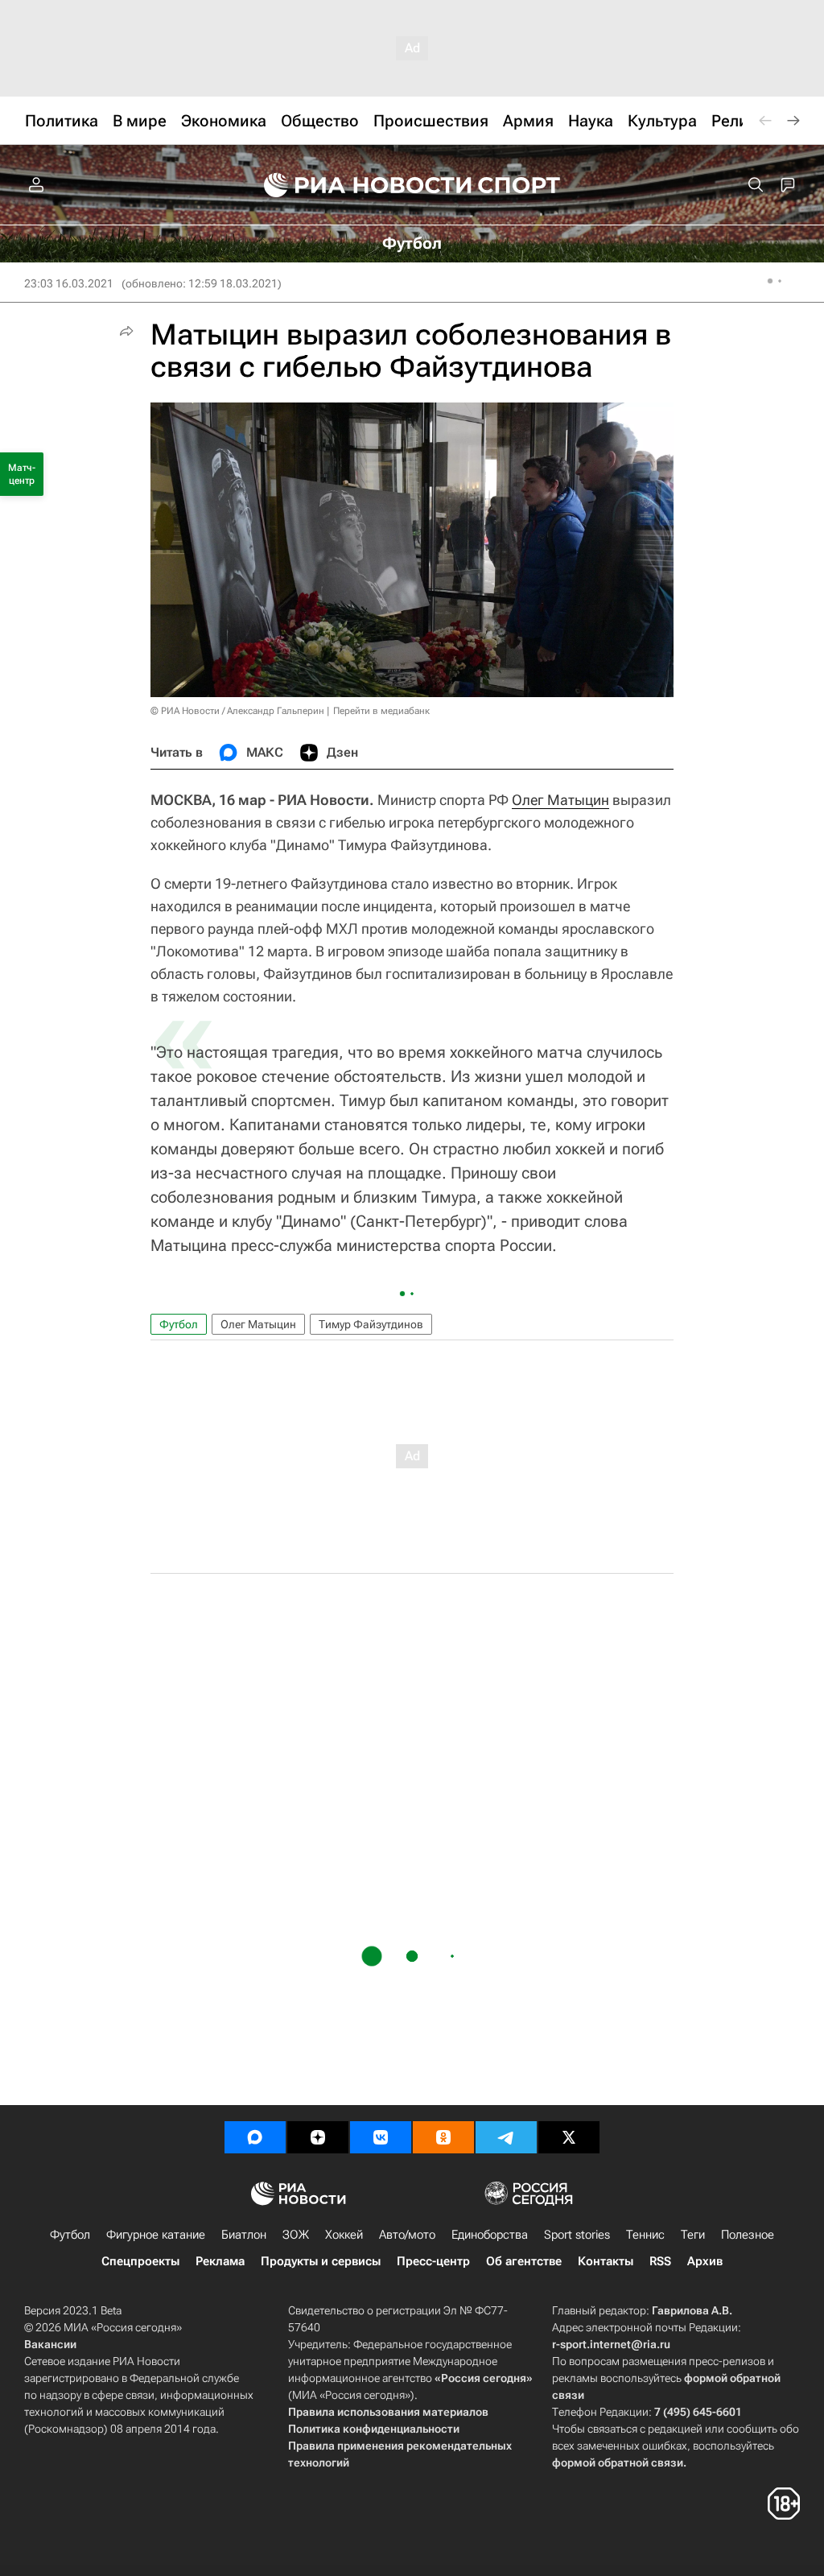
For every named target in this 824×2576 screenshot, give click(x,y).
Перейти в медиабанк (381, 711)
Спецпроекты (140, 2261)
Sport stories (577, 2235)
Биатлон (244, 2235)
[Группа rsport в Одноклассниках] (443, 2137)
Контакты (606, 2261)
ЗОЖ (296, 2235)
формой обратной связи (618, 2462)
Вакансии (50, 2344)
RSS (660, 2261)
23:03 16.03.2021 (69, 283)
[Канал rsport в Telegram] (506, 2137)
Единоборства (490, 2235)
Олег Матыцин (560, 800)
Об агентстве (524, 2261)
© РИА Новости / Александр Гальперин (237, 711)
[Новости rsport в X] (569, 2137)
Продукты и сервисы (321, 2261)
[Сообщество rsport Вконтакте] (381, 2137)
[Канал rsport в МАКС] (255, 2137)
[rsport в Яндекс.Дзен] (318, 2137)
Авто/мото (407, 2235)
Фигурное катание (156, 2235)
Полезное (748, 2235)
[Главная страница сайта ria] (357, 185)
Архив (705, 2261)
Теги (693, 2235)
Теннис (645, 2235)
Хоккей (344, 2235)
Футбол (179, 1324)
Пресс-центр (433, 2261)
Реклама (220, 2261)
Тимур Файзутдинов (371, 1324)
